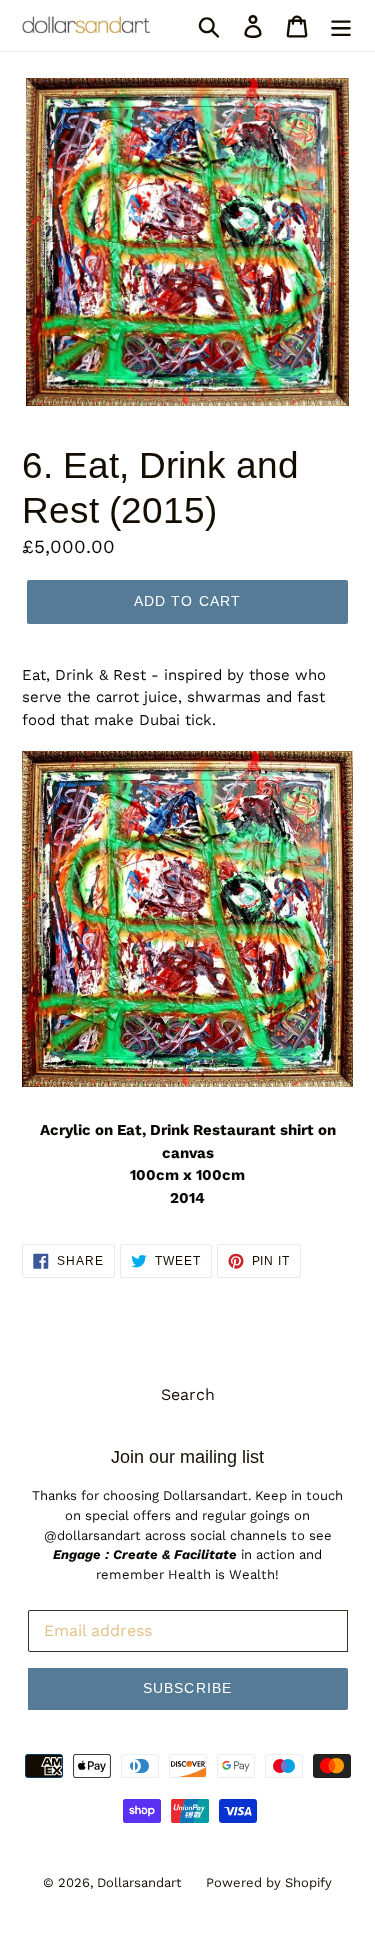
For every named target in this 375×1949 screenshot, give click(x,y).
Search (188, 1394)
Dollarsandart (139, 1882)
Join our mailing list (187, 1457)
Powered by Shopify (269, 1882)
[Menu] (341, 25)
